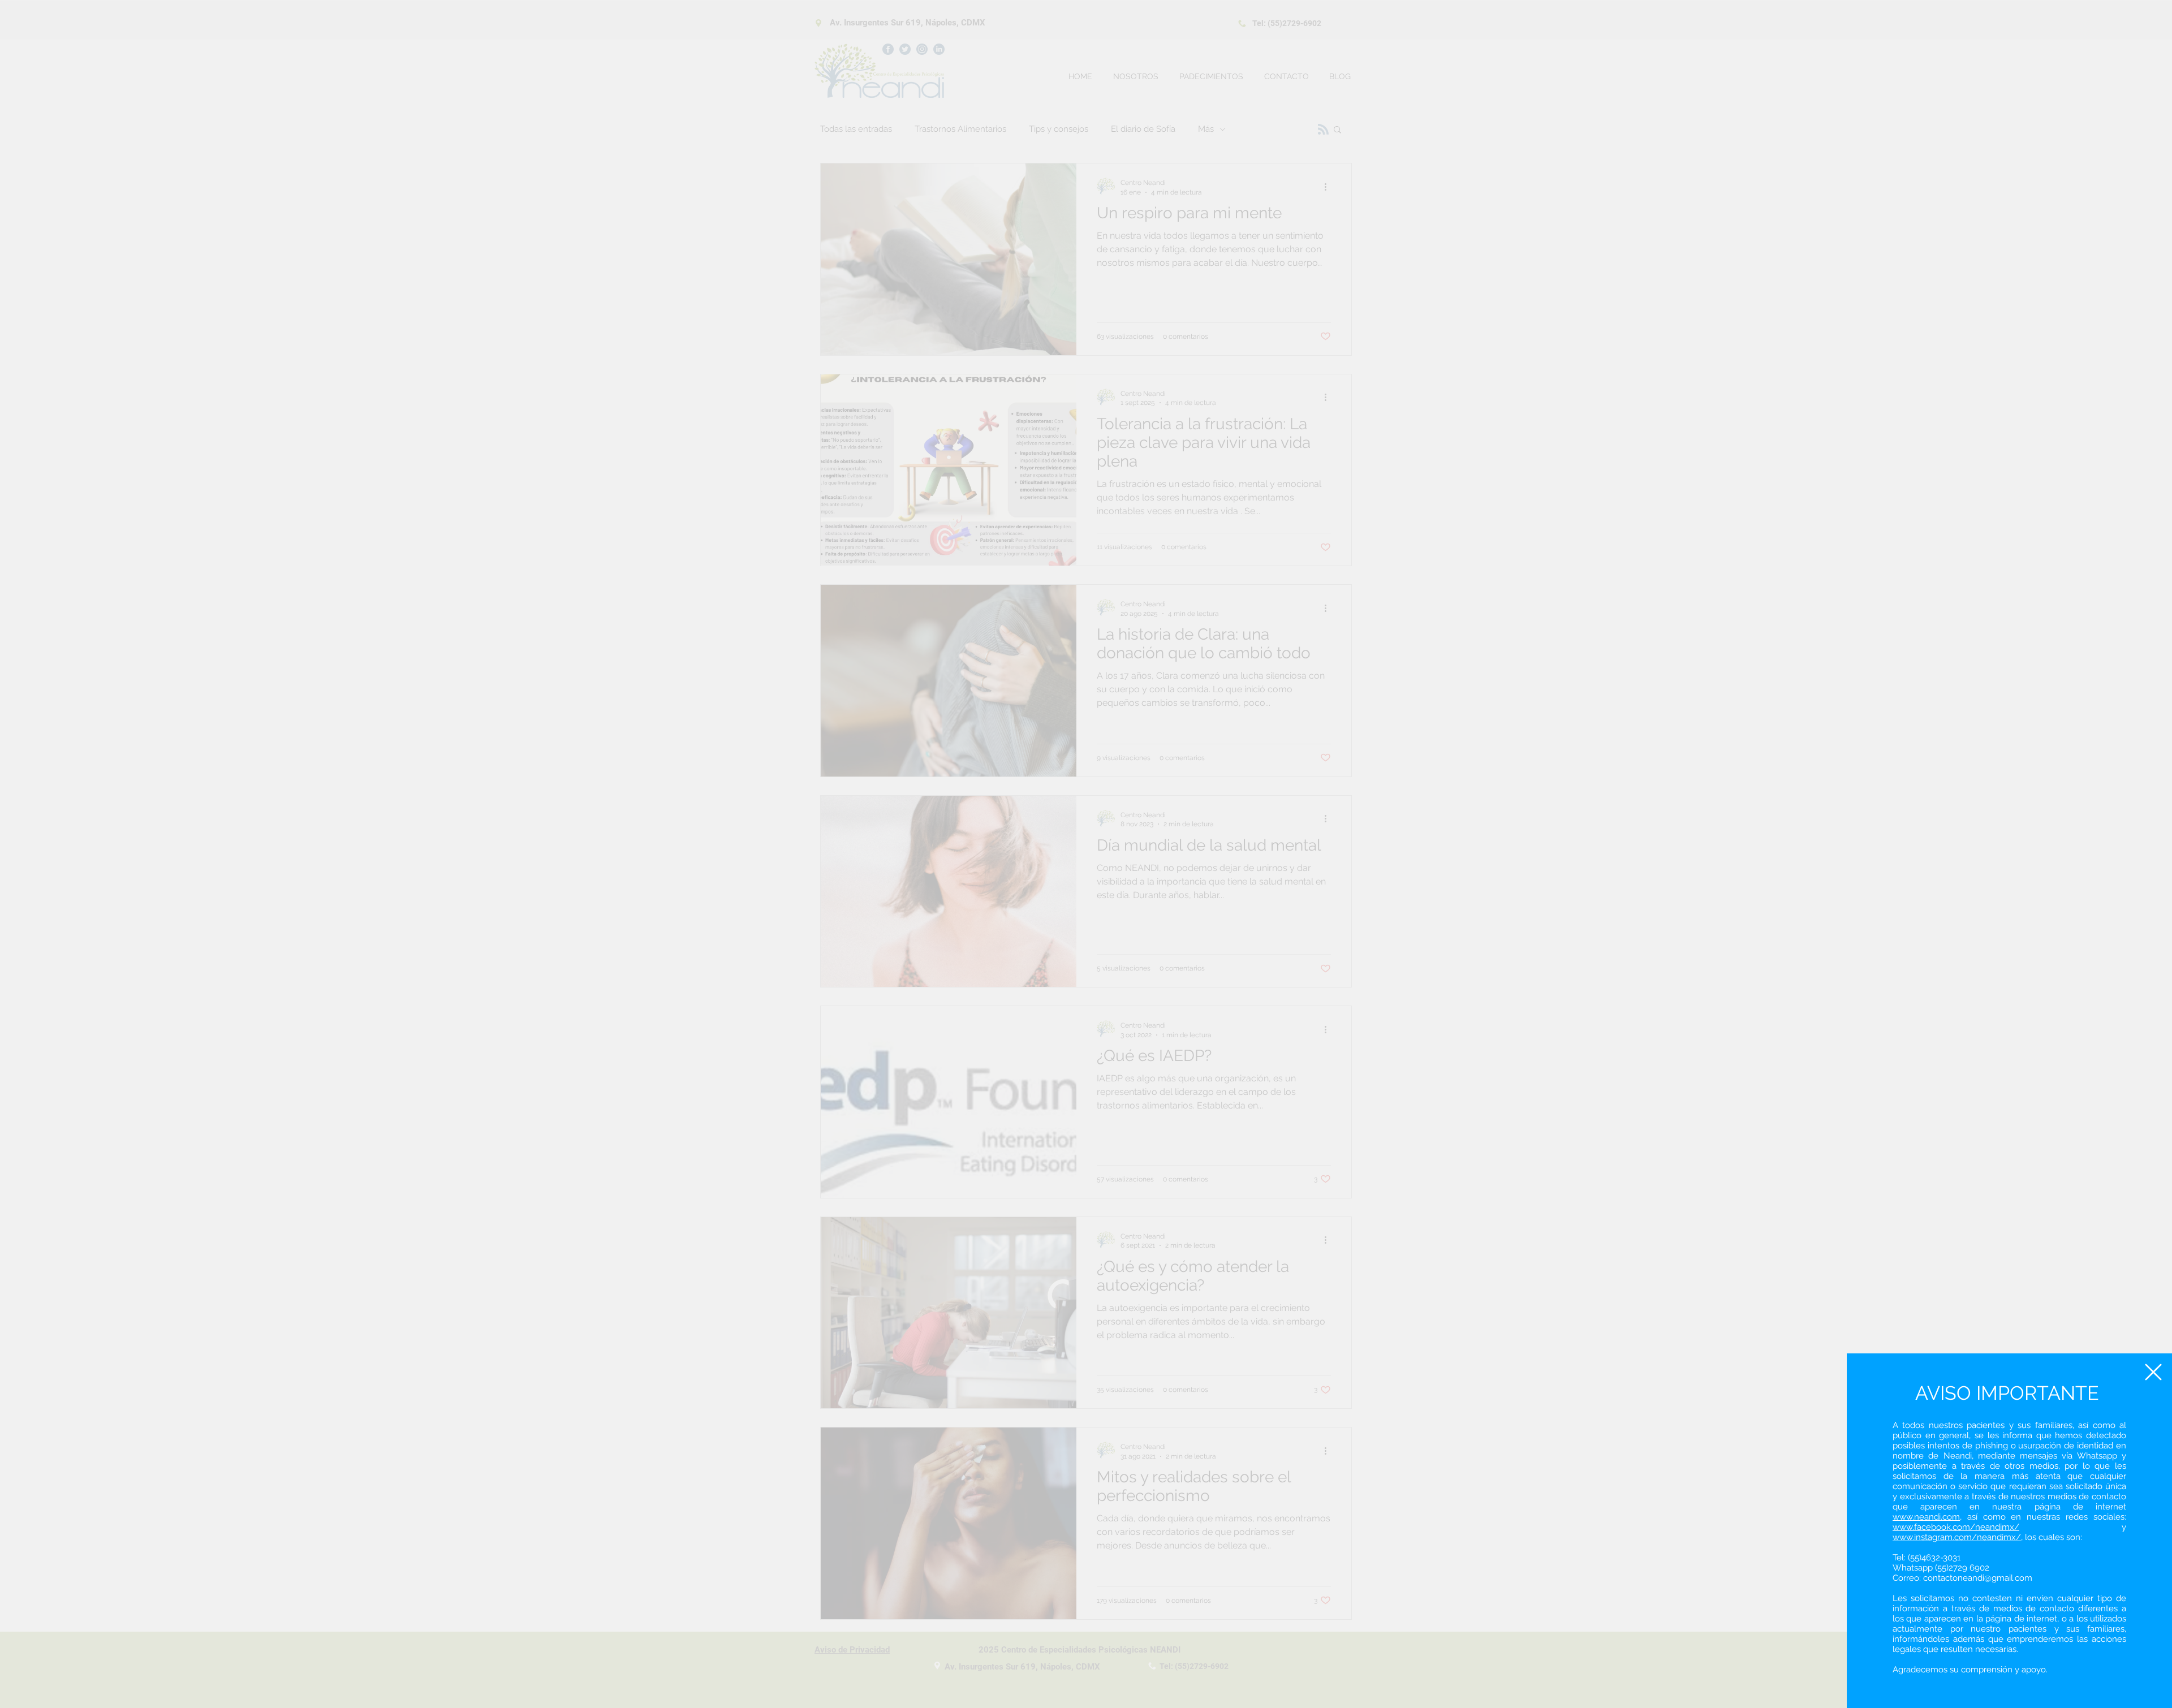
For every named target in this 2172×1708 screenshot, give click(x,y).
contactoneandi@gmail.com (1978, 1578)
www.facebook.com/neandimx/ (1956, 1527)
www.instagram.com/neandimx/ (1957, 1537)
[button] (2153, 1372)
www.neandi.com (1926, 1517)
